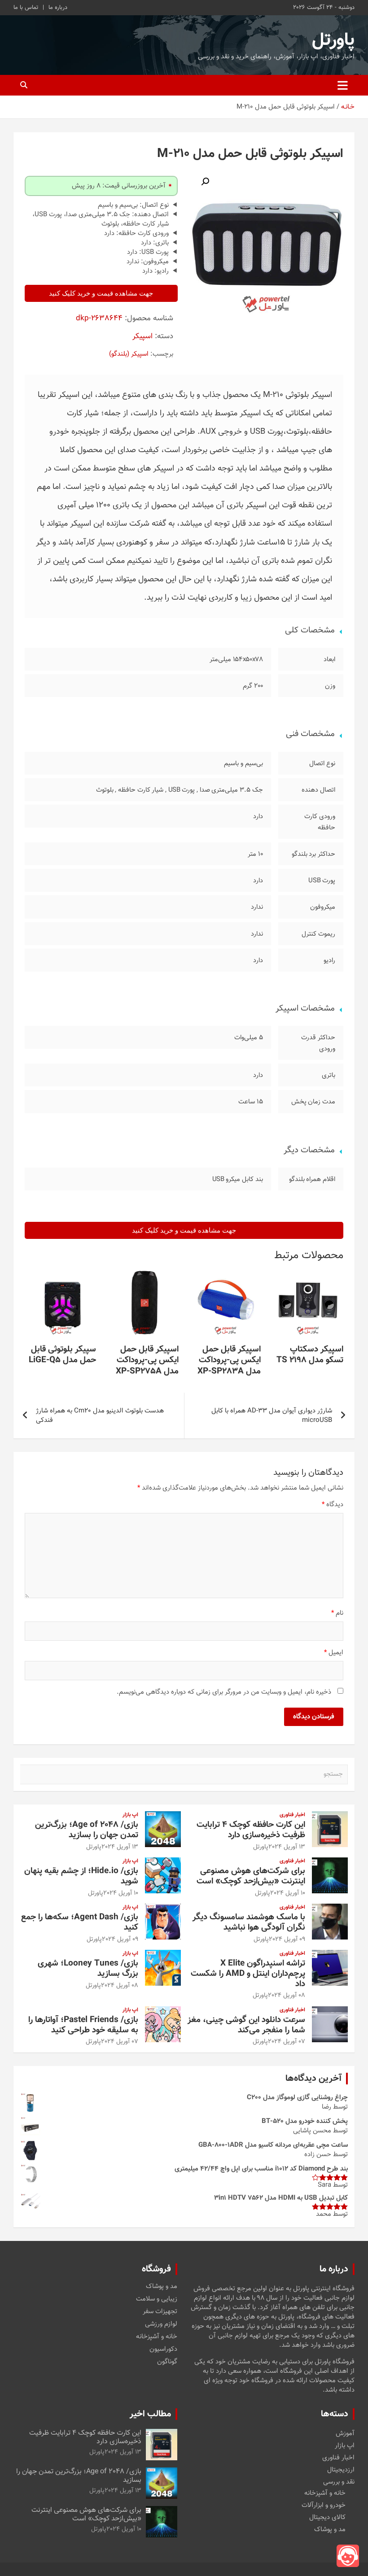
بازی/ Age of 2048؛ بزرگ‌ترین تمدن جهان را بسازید (87, 1830)
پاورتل (333, 40)
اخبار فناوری (292, 1815)
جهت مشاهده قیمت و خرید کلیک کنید (101, 293)
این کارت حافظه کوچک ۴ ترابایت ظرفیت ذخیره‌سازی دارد (251, 1830)
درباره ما (58, 8)
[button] (205, 182)
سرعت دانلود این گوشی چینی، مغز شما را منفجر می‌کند (246, 2025)
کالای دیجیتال (327, 2517)
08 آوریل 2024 (287, 1996)
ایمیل (334, 1653)
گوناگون (167, 2362)
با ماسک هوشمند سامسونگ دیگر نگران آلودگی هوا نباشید (249, 1922)
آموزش (345, 2434)
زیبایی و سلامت (157, 2299)
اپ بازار (130, 1815)
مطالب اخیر (150, 2414)
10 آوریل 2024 (288, 1893)
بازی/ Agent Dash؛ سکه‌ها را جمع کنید (80, 1922)
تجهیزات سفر (160, 2312)
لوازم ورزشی (161, 2324)
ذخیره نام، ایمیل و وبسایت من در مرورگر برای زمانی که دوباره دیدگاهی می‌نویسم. (224, 1692)
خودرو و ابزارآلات (324, 2505)
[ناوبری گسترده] (343, 85)
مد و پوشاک (162, 2287)
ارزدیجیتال (341, 2470)
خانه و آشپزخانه (157, 2337)
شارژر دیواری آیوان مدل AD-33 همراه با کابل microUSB (272, 1416)
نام (337, 1613)
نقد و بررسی (339, 2482)
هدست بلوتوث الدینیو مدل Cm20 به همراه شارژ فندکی (100, 1416)
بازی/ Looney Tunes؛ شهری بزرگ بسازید (88, 1969)
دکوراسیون (163, 2349)
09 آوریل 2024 (287, 1940)
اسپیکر (142, 336)
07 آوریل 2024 (287, 2042)
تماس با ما (26, 8)
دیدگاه (333, 1505)
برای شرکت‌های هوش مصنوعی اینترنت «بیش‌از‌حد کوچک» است (251, 1876)
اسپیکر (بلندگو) (129, 354)
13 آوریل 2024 (287, 1847)
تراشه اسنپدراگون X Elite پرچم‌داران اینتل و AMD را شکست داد (248, 1974)
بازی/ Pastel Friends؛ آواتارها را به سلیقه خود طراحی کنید (83, 2025)
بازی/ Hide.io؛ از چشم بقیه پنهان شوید (81, 1876)
